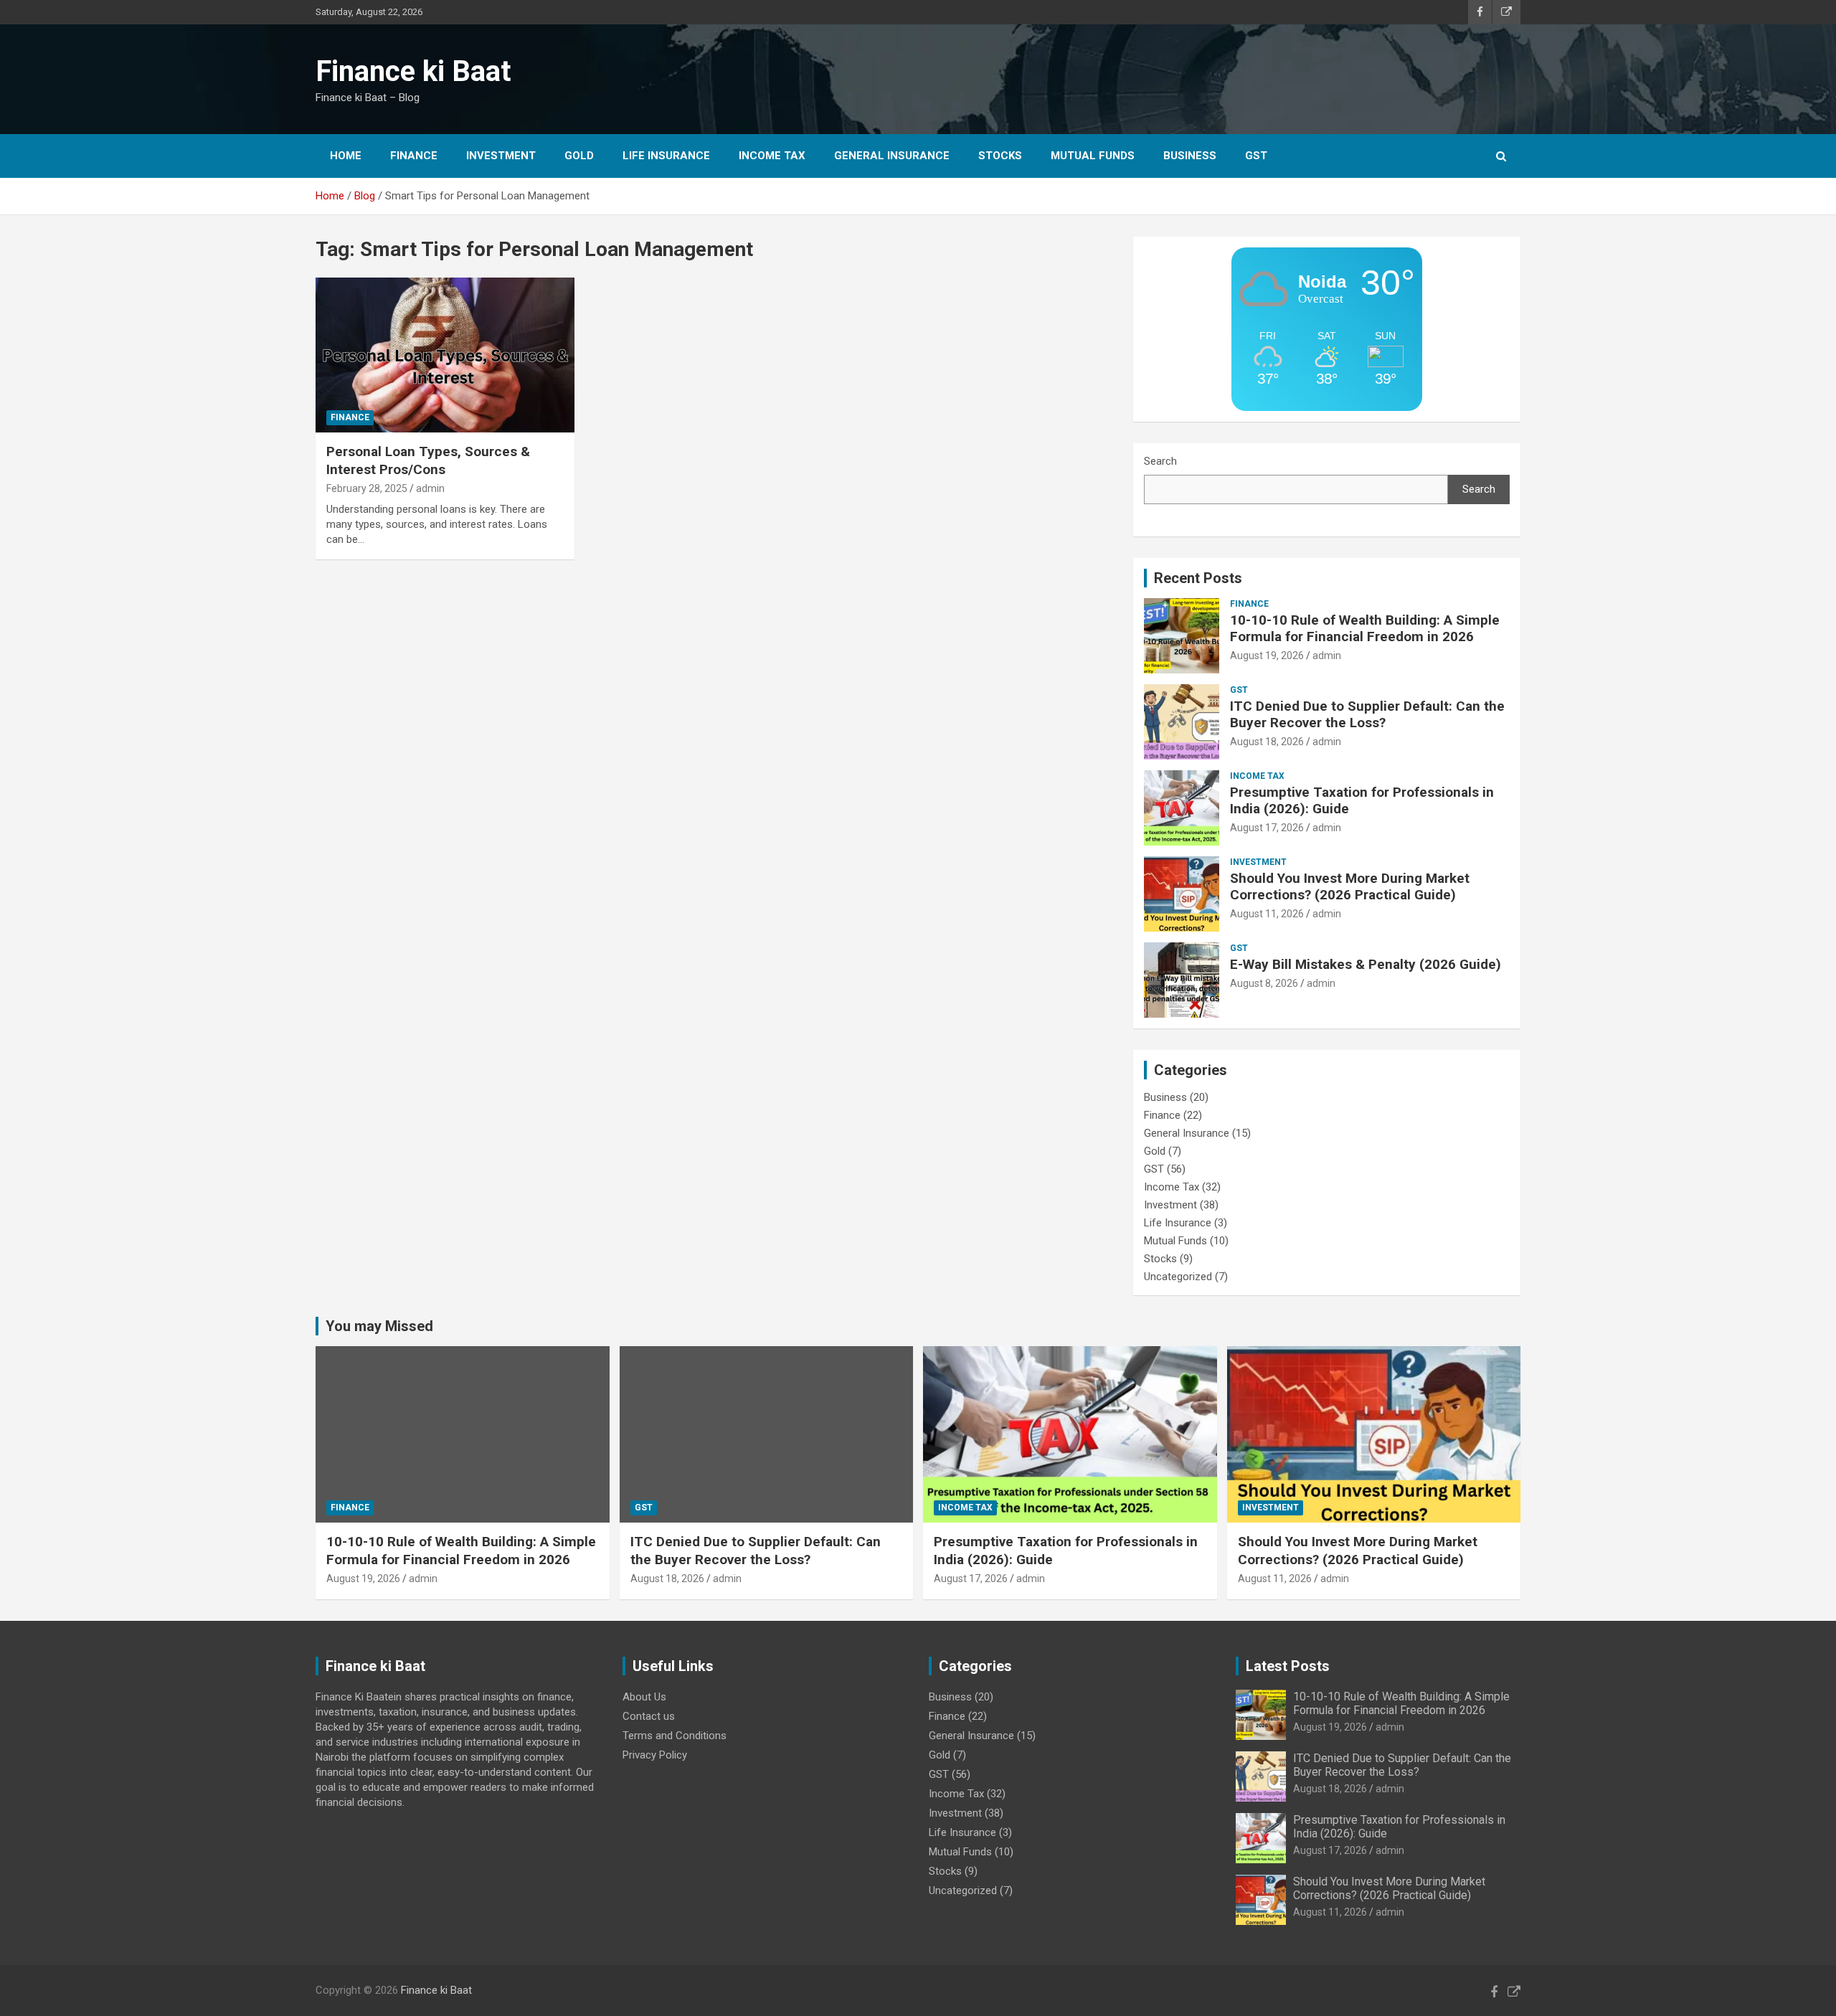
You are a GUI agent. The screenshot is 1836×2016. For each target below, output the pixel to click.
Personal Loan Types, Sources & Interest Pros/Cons (428, 460)
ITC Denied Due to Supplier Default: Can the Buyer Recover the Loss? (1367, 714)
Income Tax (772, 156)
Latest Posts (1288, 1666)
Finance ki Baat (413, 71)
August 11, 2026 (1267, 914)
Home (346, 156)
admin (430, 488)
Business (1190, 156)
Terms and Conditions (675, 1736)
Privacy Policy (655, 1755)
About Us (644, 1697)
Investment (501, 156)
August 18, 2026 (1267, 742)
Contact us (649, 1716)
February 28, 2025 (367, 488)
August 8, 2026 (1264, 983)
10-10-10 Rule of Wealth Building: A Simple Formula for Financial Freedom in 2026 (1365, 628)
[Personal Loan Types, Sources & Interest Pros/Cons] (445, 355)
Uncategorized (1178, 1277)
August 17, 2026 (1267, 828)
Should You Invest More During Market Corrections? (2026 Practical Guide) (1350, 886)
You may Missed (379, 1326)
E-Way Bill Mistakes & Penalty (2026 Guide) (1366, 964)
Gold (579, 156)
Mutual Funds (1093, 156)
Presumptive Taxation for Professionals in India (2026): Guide (1362, 800)
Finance (414, 156)
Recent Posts (1198, 578)
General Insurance (892, 156)
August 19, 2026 (1267, 656)
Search (1160, 461)
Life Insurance (666, 156)
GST (1256, 156)
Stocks (1000, 156)
